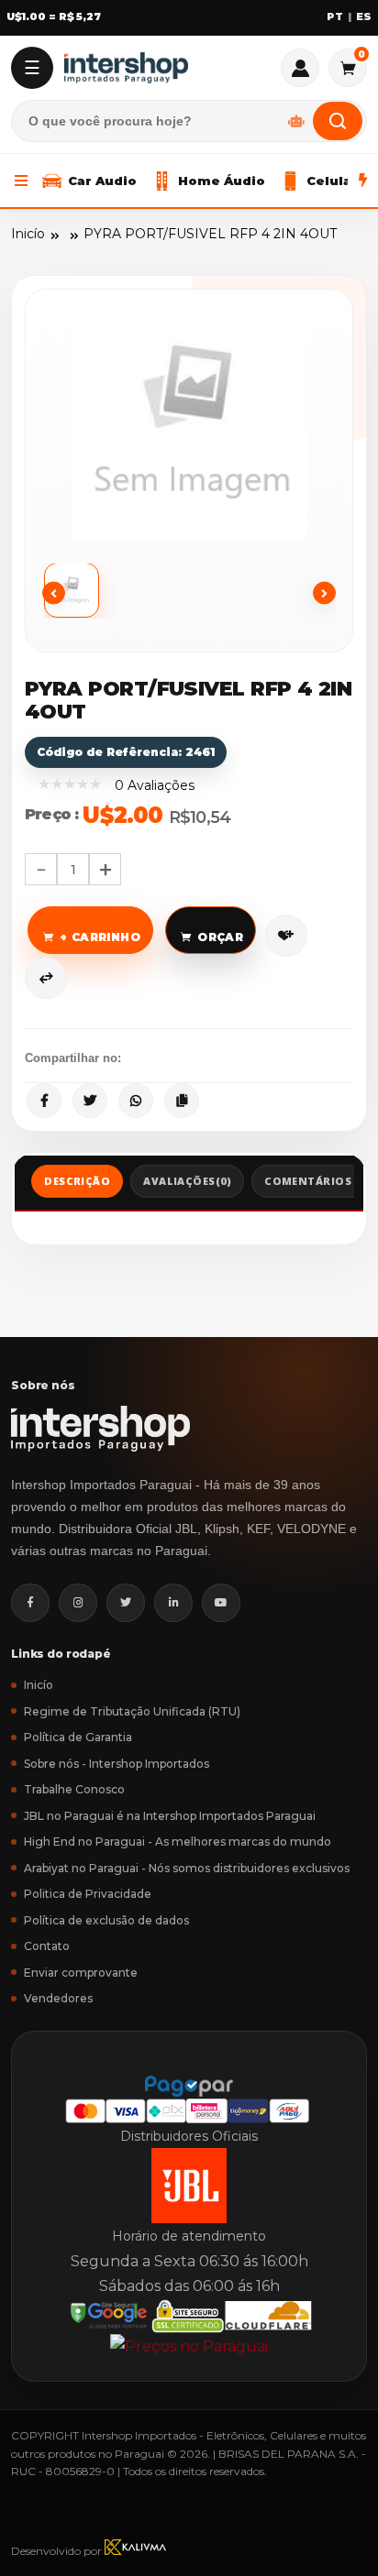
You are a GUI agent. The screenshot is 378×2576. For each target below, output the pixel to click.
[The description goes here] (80, 591)
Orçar (220, 937)
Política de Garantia (78, 1737)
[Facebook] (30, 1603)
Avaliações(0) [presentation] (187, 1181)
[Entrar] (300, 68)
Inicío (28, 234)
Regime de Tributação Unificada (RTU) (132, 1711)
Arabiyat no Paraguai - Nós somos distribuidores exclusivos (187, 1868)
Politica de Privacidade (88, 1894)
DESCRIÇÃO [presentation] (77, 1181)
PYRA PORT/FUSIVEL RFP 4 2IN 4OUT (210, 234)
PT (335, 17)
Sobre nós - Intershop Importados (117, 1764)
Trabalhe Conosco (74, 1789)
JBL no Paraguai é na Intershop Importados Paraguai (170, 1816)
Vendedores (58, 1998)
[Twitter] (126, 1603)
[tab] (77, 1184)
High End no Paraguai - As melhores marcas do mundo (178, 1842)
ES (364, 17)
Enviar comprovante (81, 1973)
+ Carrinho (100, 937)
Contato (47, 1946)
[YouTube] (221, 1603)
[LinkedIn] (173, 1603)
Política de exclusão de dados (106, 1920)
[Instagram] (78, 1603)
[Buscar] (338, 121)
